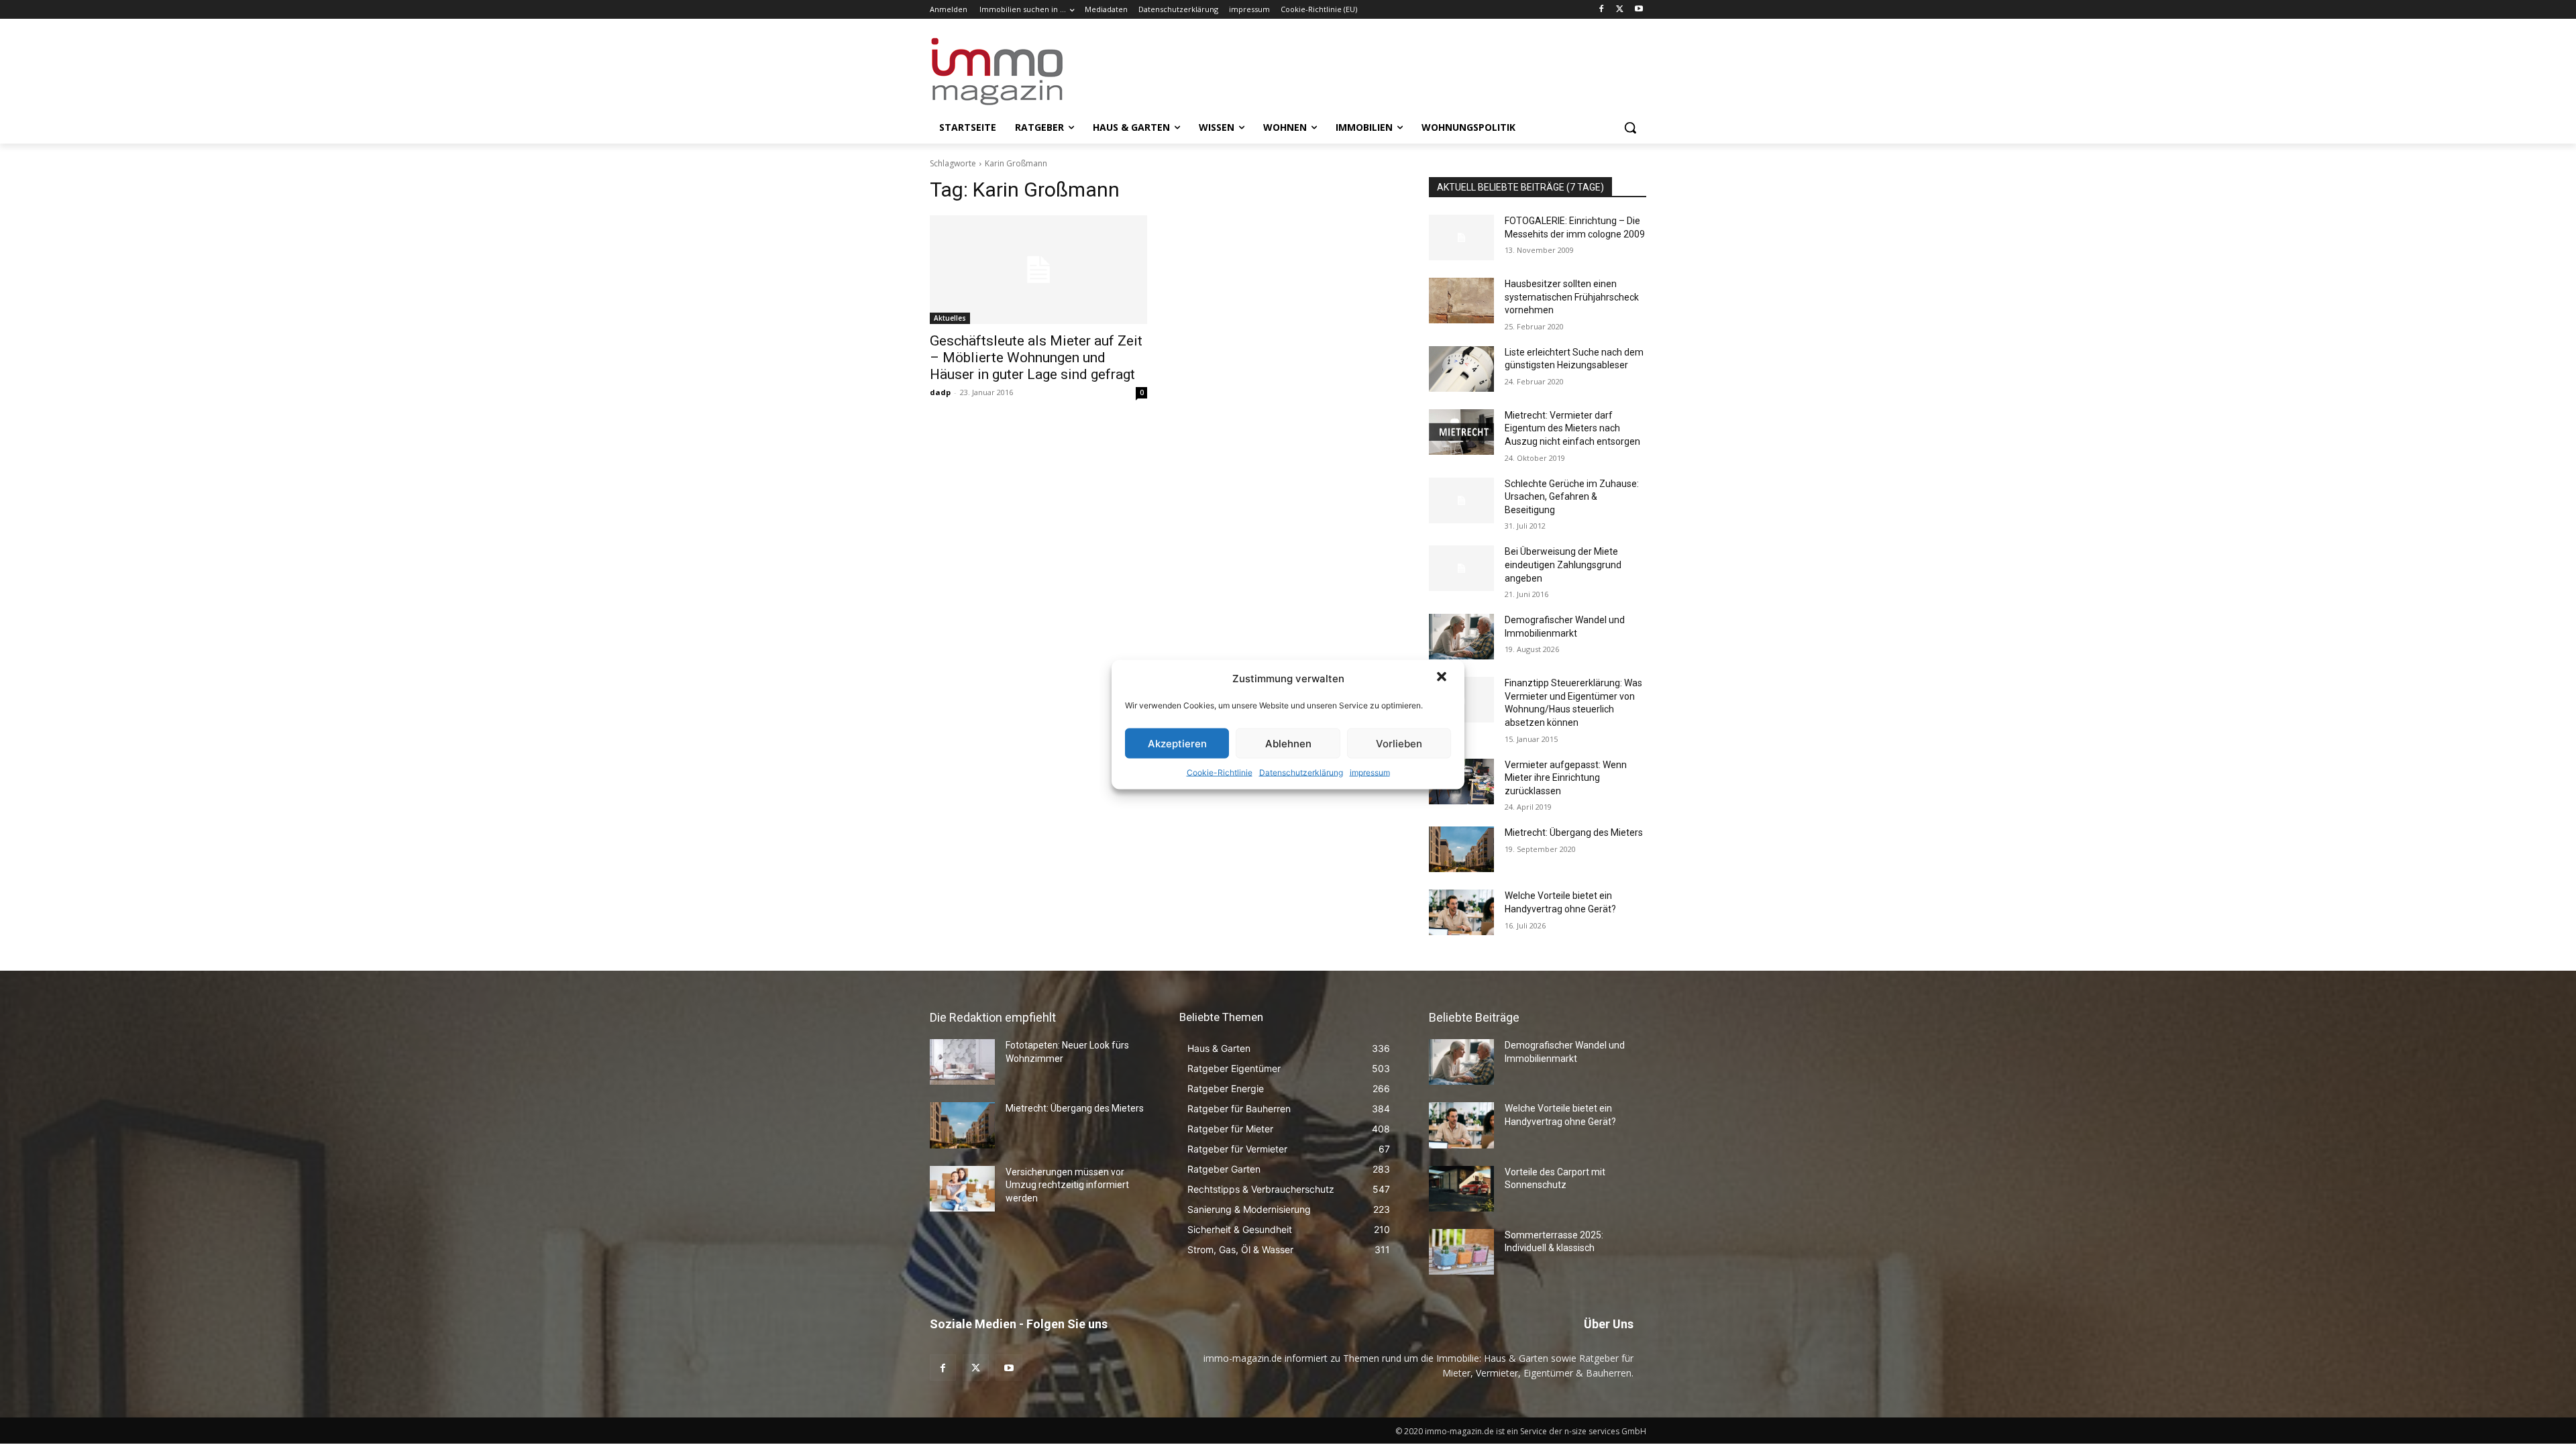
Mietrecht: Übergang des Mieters (1574, 833)
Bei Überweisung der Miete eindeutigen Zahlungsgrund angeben (1563, 565)
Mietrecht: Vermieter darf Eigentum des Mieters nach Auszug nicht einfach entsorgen (1572, 428)
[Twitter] (1620, 10)
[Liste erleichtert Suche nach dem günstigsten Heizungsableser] (1461, 369)
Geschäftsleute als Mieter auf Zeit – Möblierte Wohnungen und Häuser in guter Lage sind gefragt (1036, 358)
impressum (1370, 772)
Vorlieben (1399, 743)
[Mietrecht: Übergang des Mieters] (1461, 849)
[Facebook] (1602, 10)
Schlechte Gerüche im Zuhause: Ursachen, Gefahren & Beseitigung (1572, 497)
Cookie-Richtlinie (1220, 772)
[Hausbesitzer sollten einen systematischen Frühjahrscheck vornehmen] (1461, 301)
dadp (940, 392)
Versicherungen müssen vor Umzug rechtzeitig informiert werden (1067, 1185)
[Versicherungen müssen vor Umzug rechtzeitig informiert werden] (962, 1189)
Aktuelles (950, 318)
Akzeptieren (1177, 743)
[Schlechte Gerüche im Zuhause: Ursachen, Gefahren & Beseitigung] (1461, 500)
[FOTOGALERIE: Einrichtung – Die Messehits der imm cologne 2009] (1461, 237)
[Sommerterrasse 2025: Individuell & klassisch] (1461, 1252)
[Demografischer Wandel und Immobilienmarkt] (1461, 637)
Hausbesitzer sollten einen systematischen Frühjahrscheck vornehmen (1572, 297)
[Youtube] (1639, 10)
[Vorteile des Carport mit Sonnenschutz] (1461, 1189)
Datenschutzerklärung (1301, 772)
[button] (1443, 678)
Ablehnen (1288, 743)
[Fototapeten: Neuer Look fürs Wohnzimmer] (962, 1062)
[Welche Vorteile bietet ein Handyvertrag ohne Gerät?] (1461, 912)
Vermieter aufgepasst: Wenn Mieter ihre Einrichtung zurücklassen (1566, 778)
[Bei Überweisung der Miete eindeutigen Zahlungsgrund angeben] (1461, 568)
